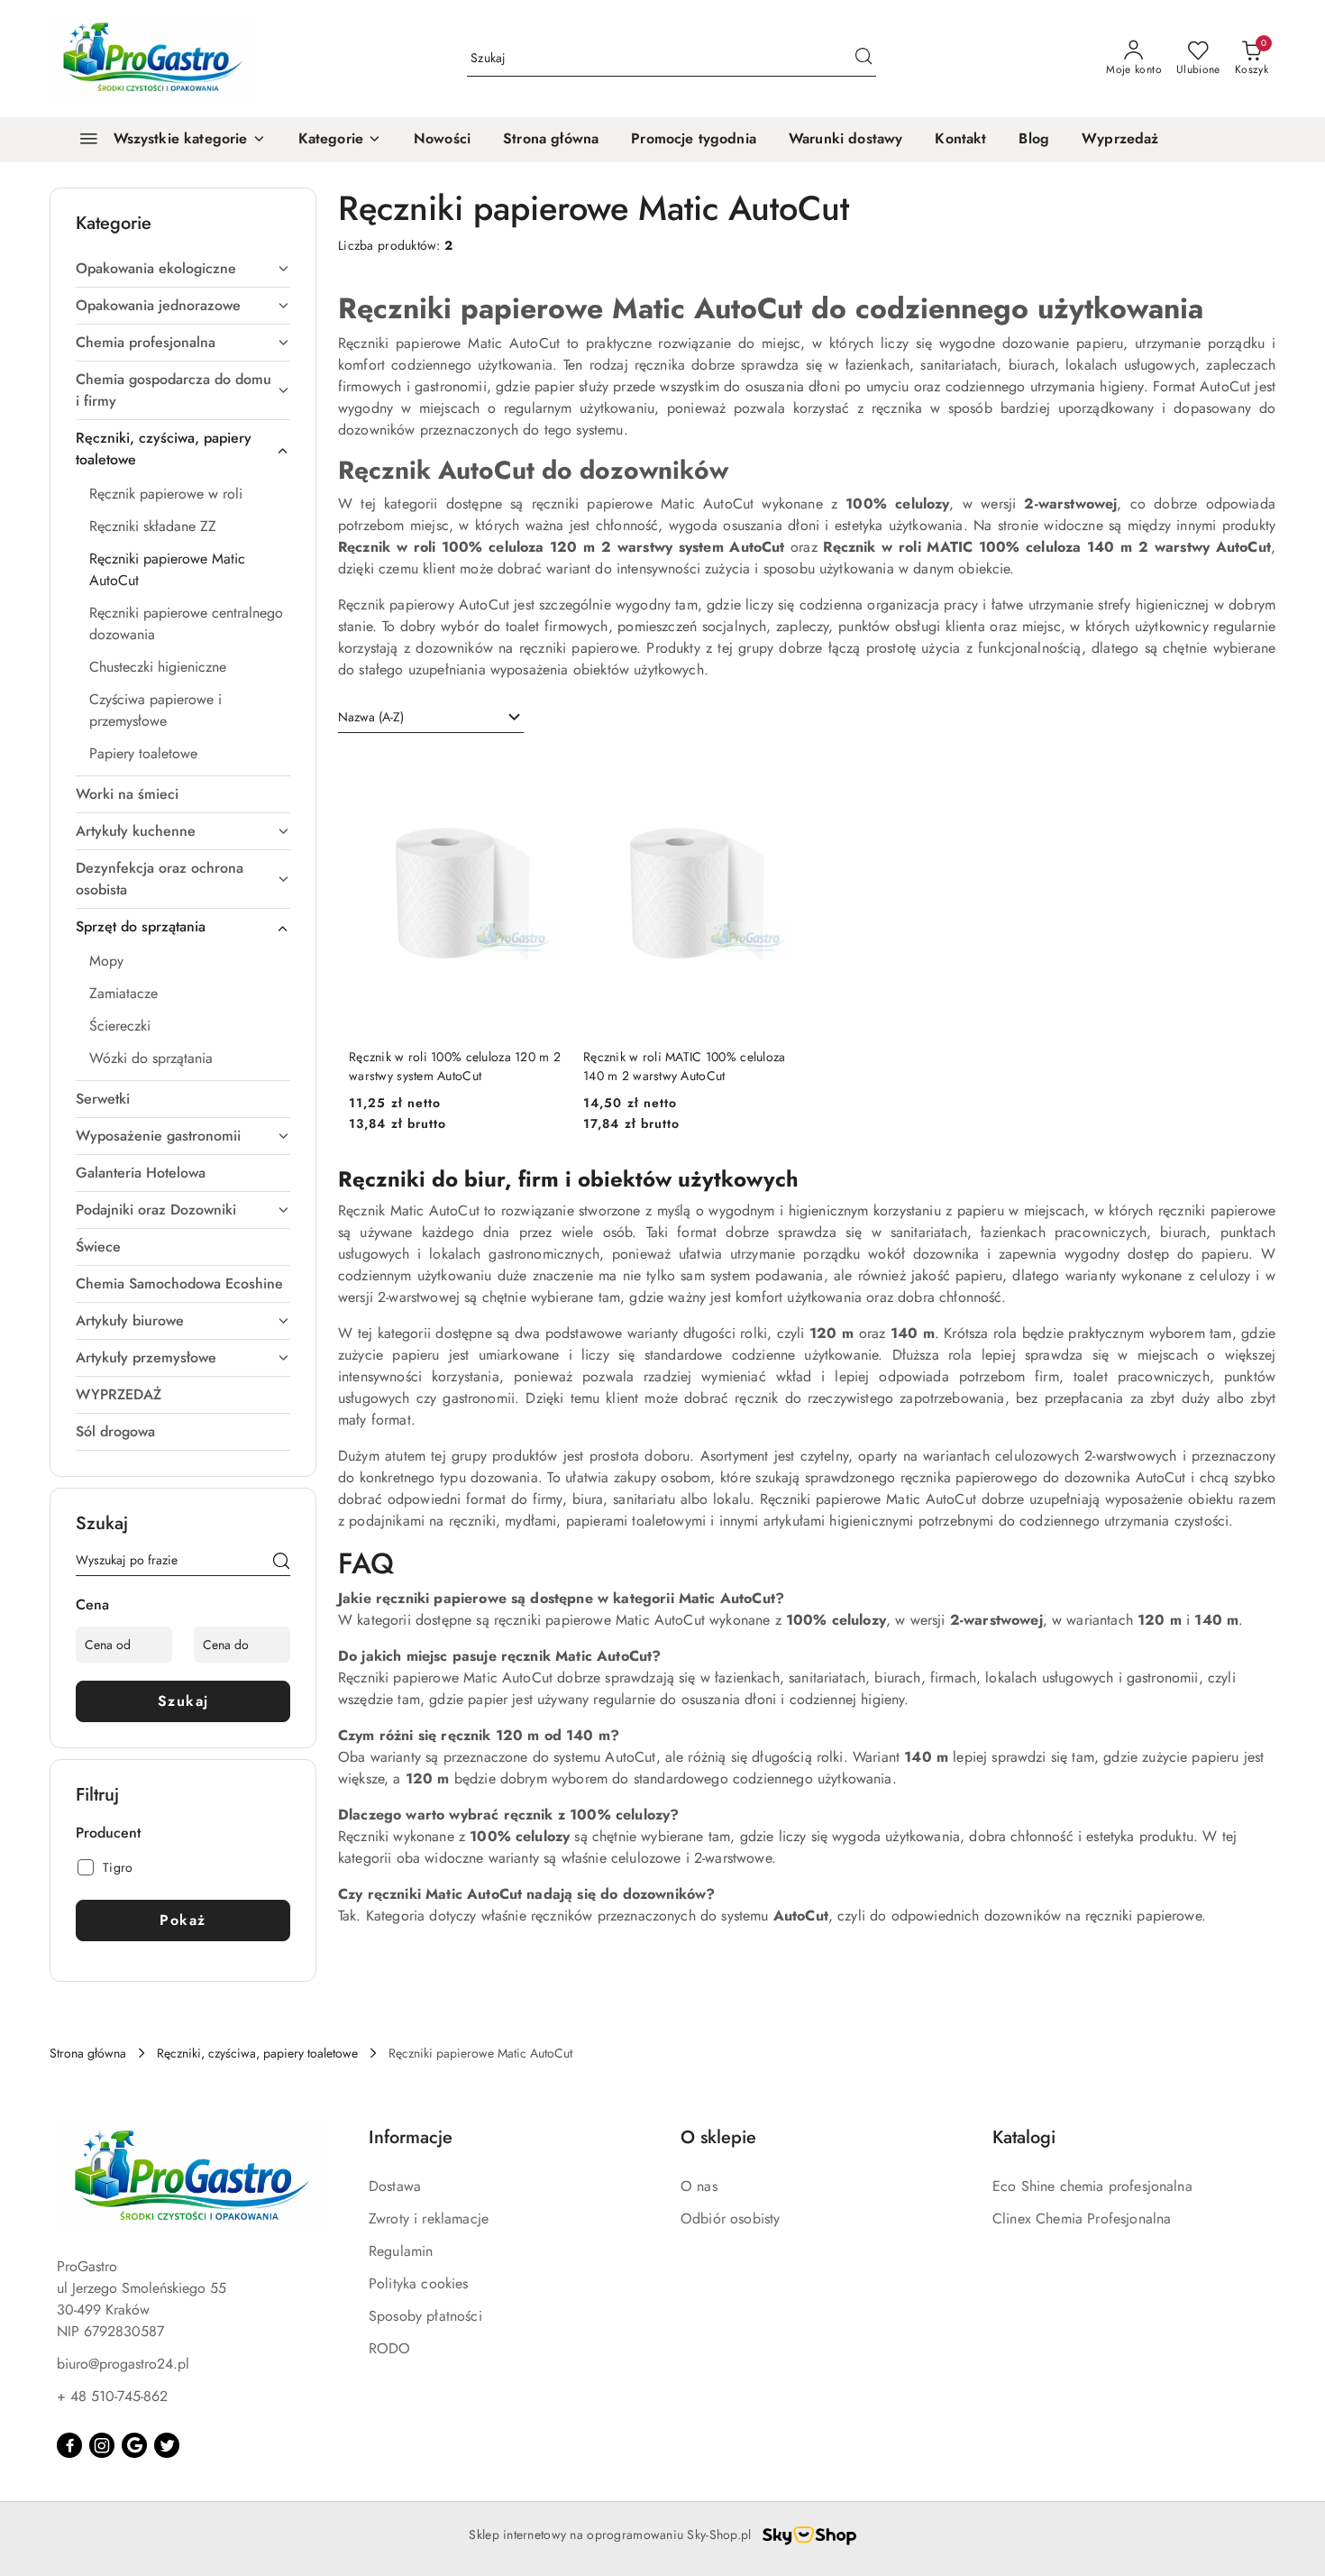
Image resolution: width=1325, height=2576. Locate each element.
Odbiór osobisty (730, 2218)
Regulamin (401, 2251)
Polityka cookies (419, 2283)
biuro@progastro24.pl (123, 2364)
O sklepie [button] (718, 2137)
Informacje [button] (411, 2137)
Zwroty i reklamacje (429, 2218)
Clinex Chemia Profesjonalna (1082, 2218)
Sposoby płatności (425, 2316)
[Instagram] (102, 2445)
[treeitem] (183, 269)
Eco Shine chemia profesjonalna (1092, 2186)
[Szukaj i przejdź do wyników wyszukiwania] (864, 59)
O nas (699, 2186)
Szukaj (183, 1701)
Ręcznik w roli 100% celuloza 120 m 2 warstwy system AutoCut (455, 1066)
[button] (340, 140)
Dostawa (395, 2186)
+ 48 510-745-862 (112, 2396)
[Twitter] (167, 2445)
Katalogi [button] (1024, 2137)
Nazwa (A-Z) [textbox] (371, 717)
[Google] (134, 2445)
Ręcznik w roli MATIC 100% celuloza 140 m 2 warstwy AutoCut (685, 1066)
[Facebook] (69, 2445)
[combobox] (431, 718)
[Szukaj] (281, 1563)
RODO (390, 2348)
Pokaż (183, 1920)
